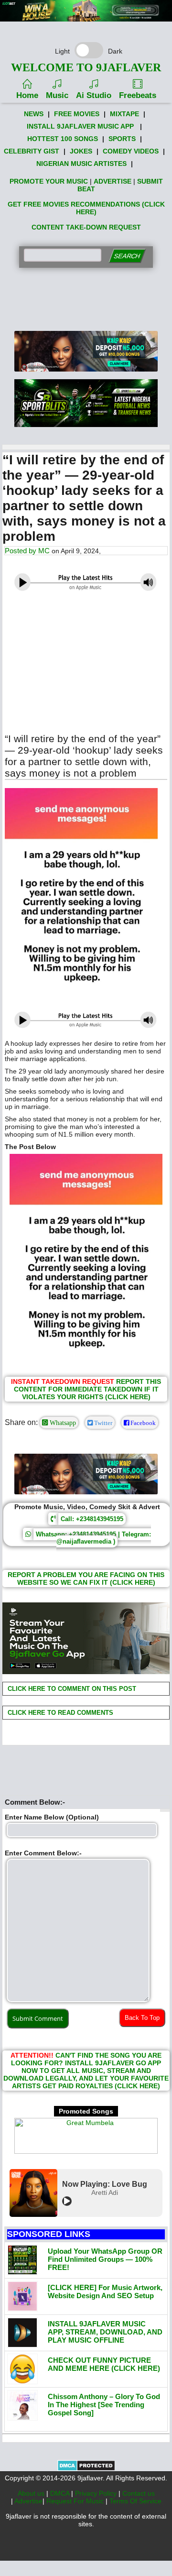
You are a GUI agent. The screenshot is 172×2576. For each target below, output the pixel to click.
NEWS (34, 114)
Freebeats (138, 95)
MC (44, 551)
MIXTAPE (124, 114)
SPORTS (122, 139)
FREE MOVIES (77, 114)
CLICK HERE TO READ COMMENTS (59, 1713)
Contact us (139, 2493)
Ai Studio (94, 95)
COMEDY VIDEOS (131, 151)
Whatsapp (62, 1423)
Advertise (28, 2501)
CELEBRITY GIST (32, 151)
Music (57, 95)
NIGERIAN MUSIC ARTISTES (81, 164)
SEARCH (127, 256)
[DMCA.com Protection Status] (86, 2469)
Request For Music (76, 2501)
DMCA (61, 2493)
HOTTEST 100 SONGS (63, 139)
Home (27, 95)
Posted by (21, 551)
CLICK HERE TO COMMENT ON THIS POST (71, 1689)
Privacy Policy (97, 2493)
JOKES (81, 151)
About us (32, 2493)
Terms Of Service (135, 2501)
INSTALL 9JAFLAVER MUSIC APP (80, 126)
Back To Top (142, 2018)
